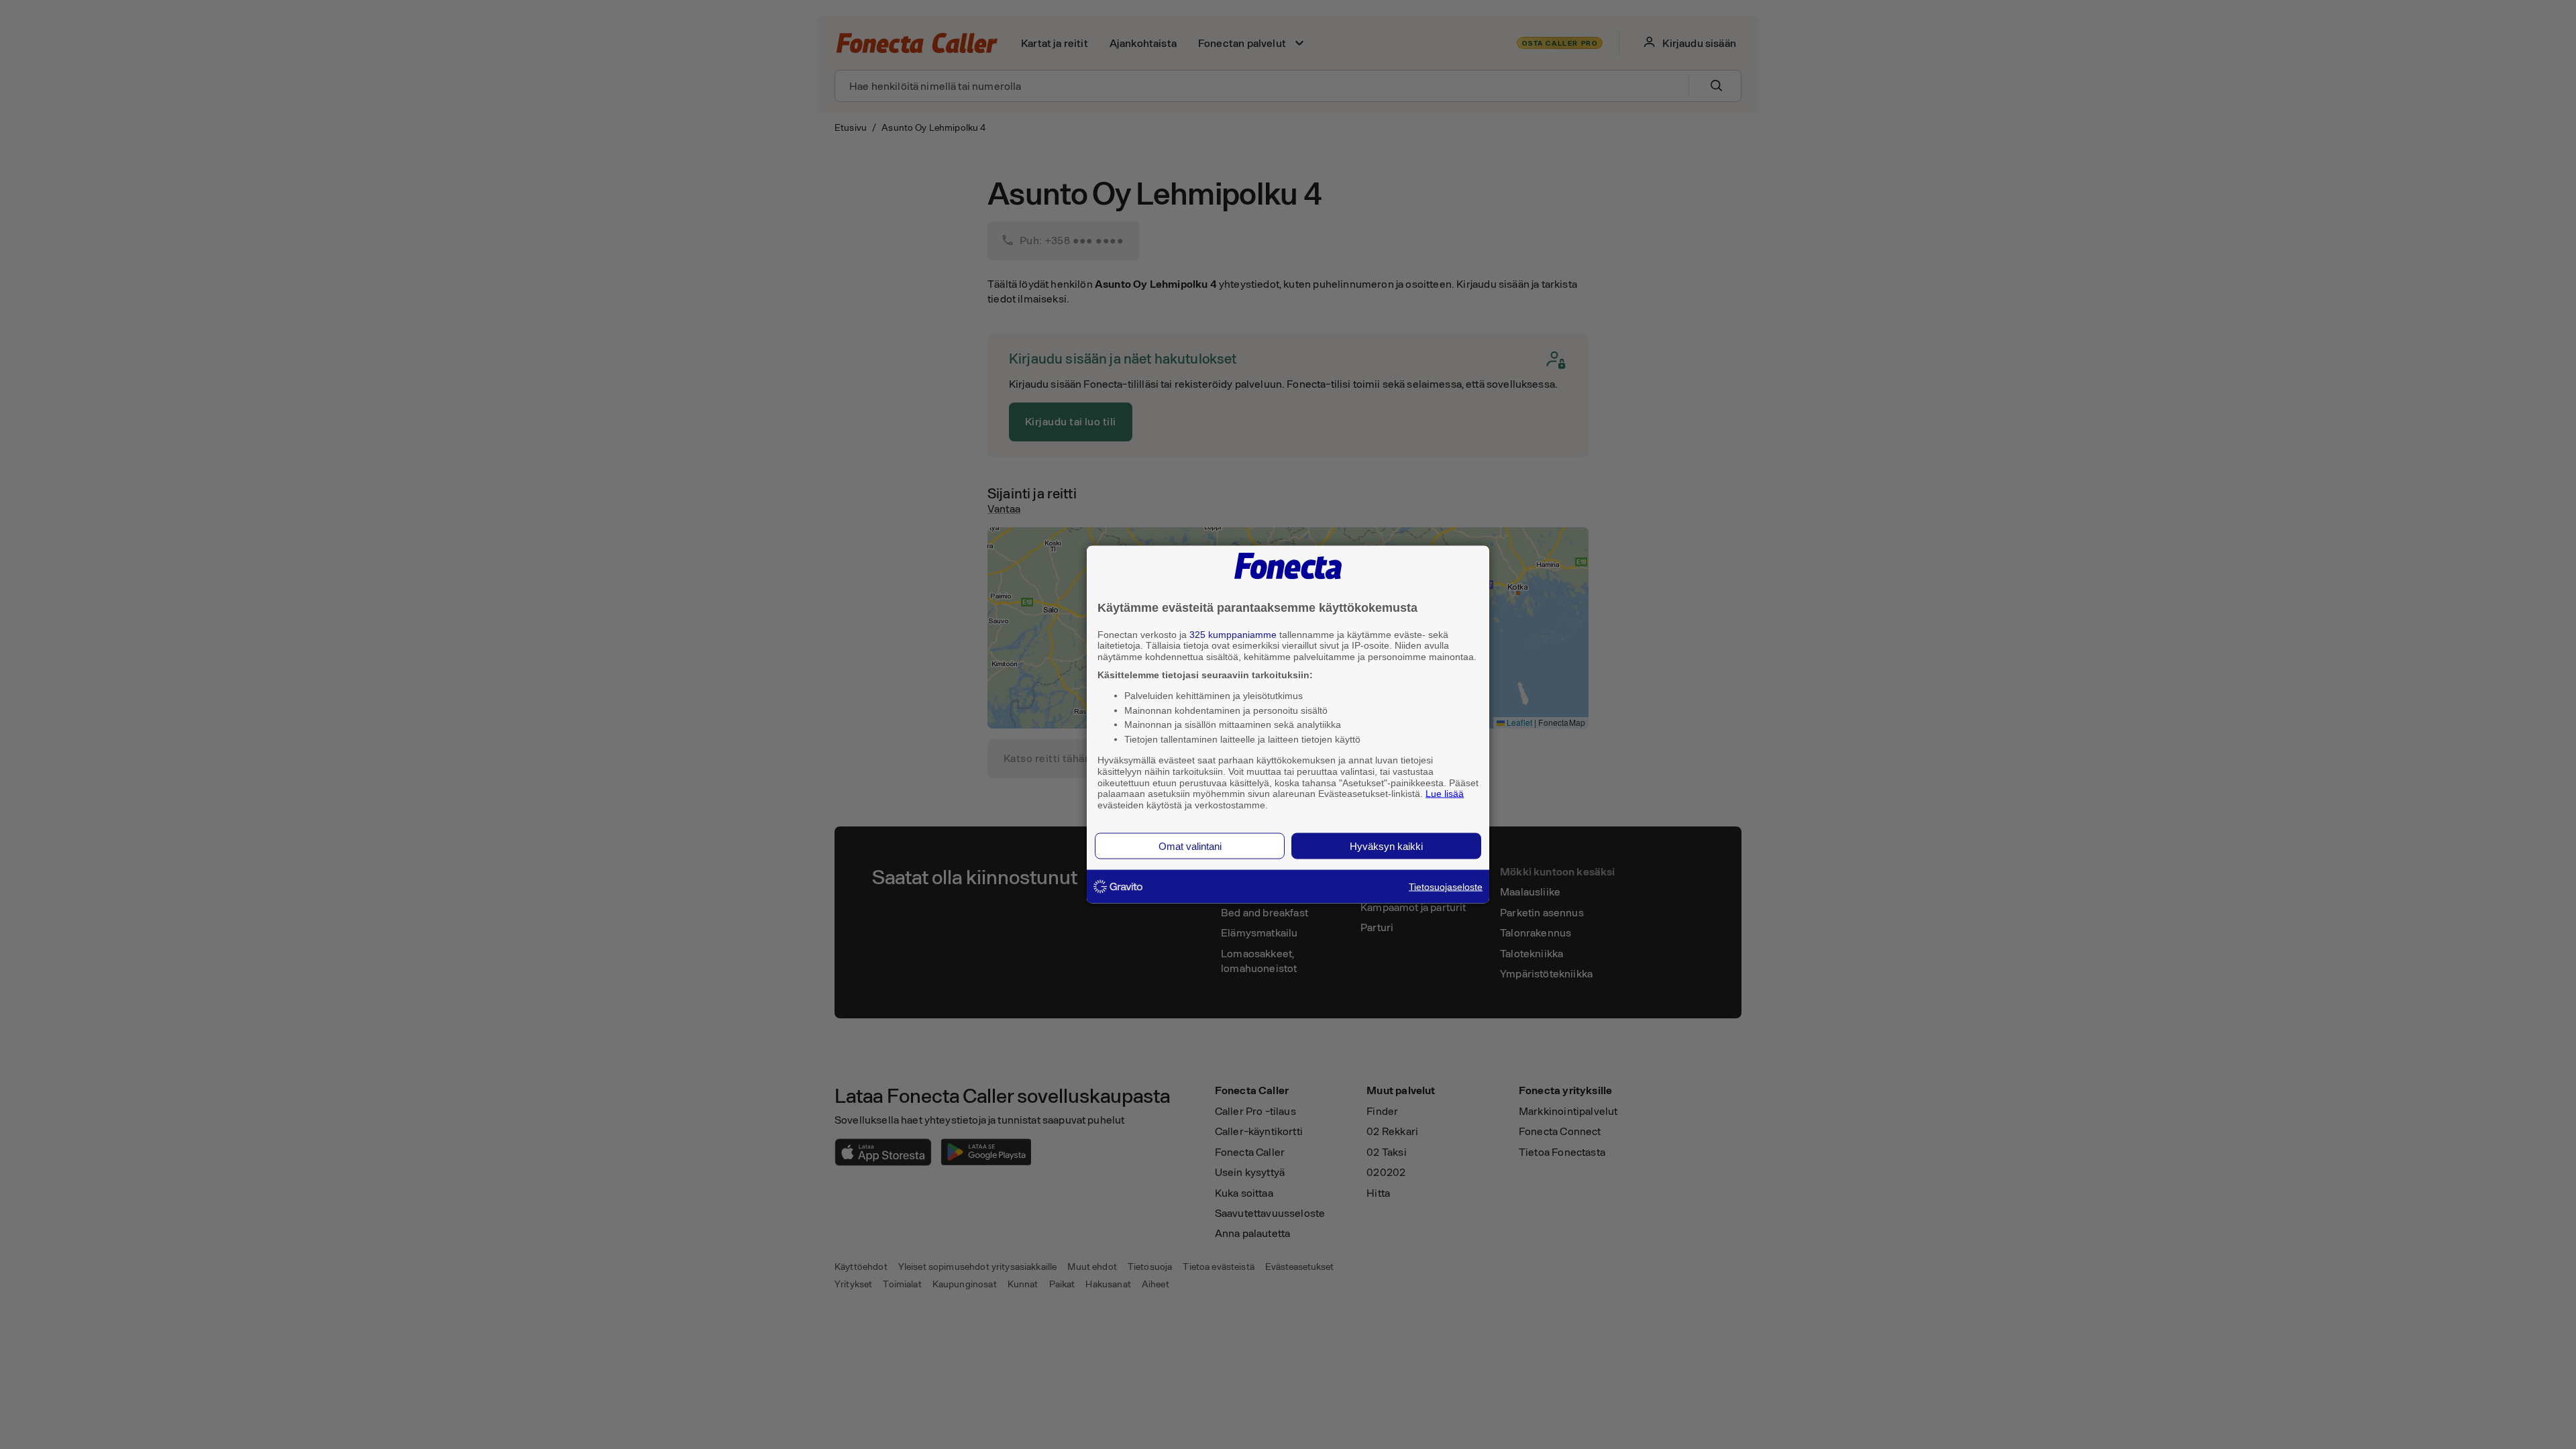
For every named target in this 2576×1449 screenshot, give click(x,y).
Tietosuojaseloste (1446, 886)
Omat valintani (1190, 846)
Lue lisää (1445, 794)
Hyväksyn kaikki (1386, 846)
